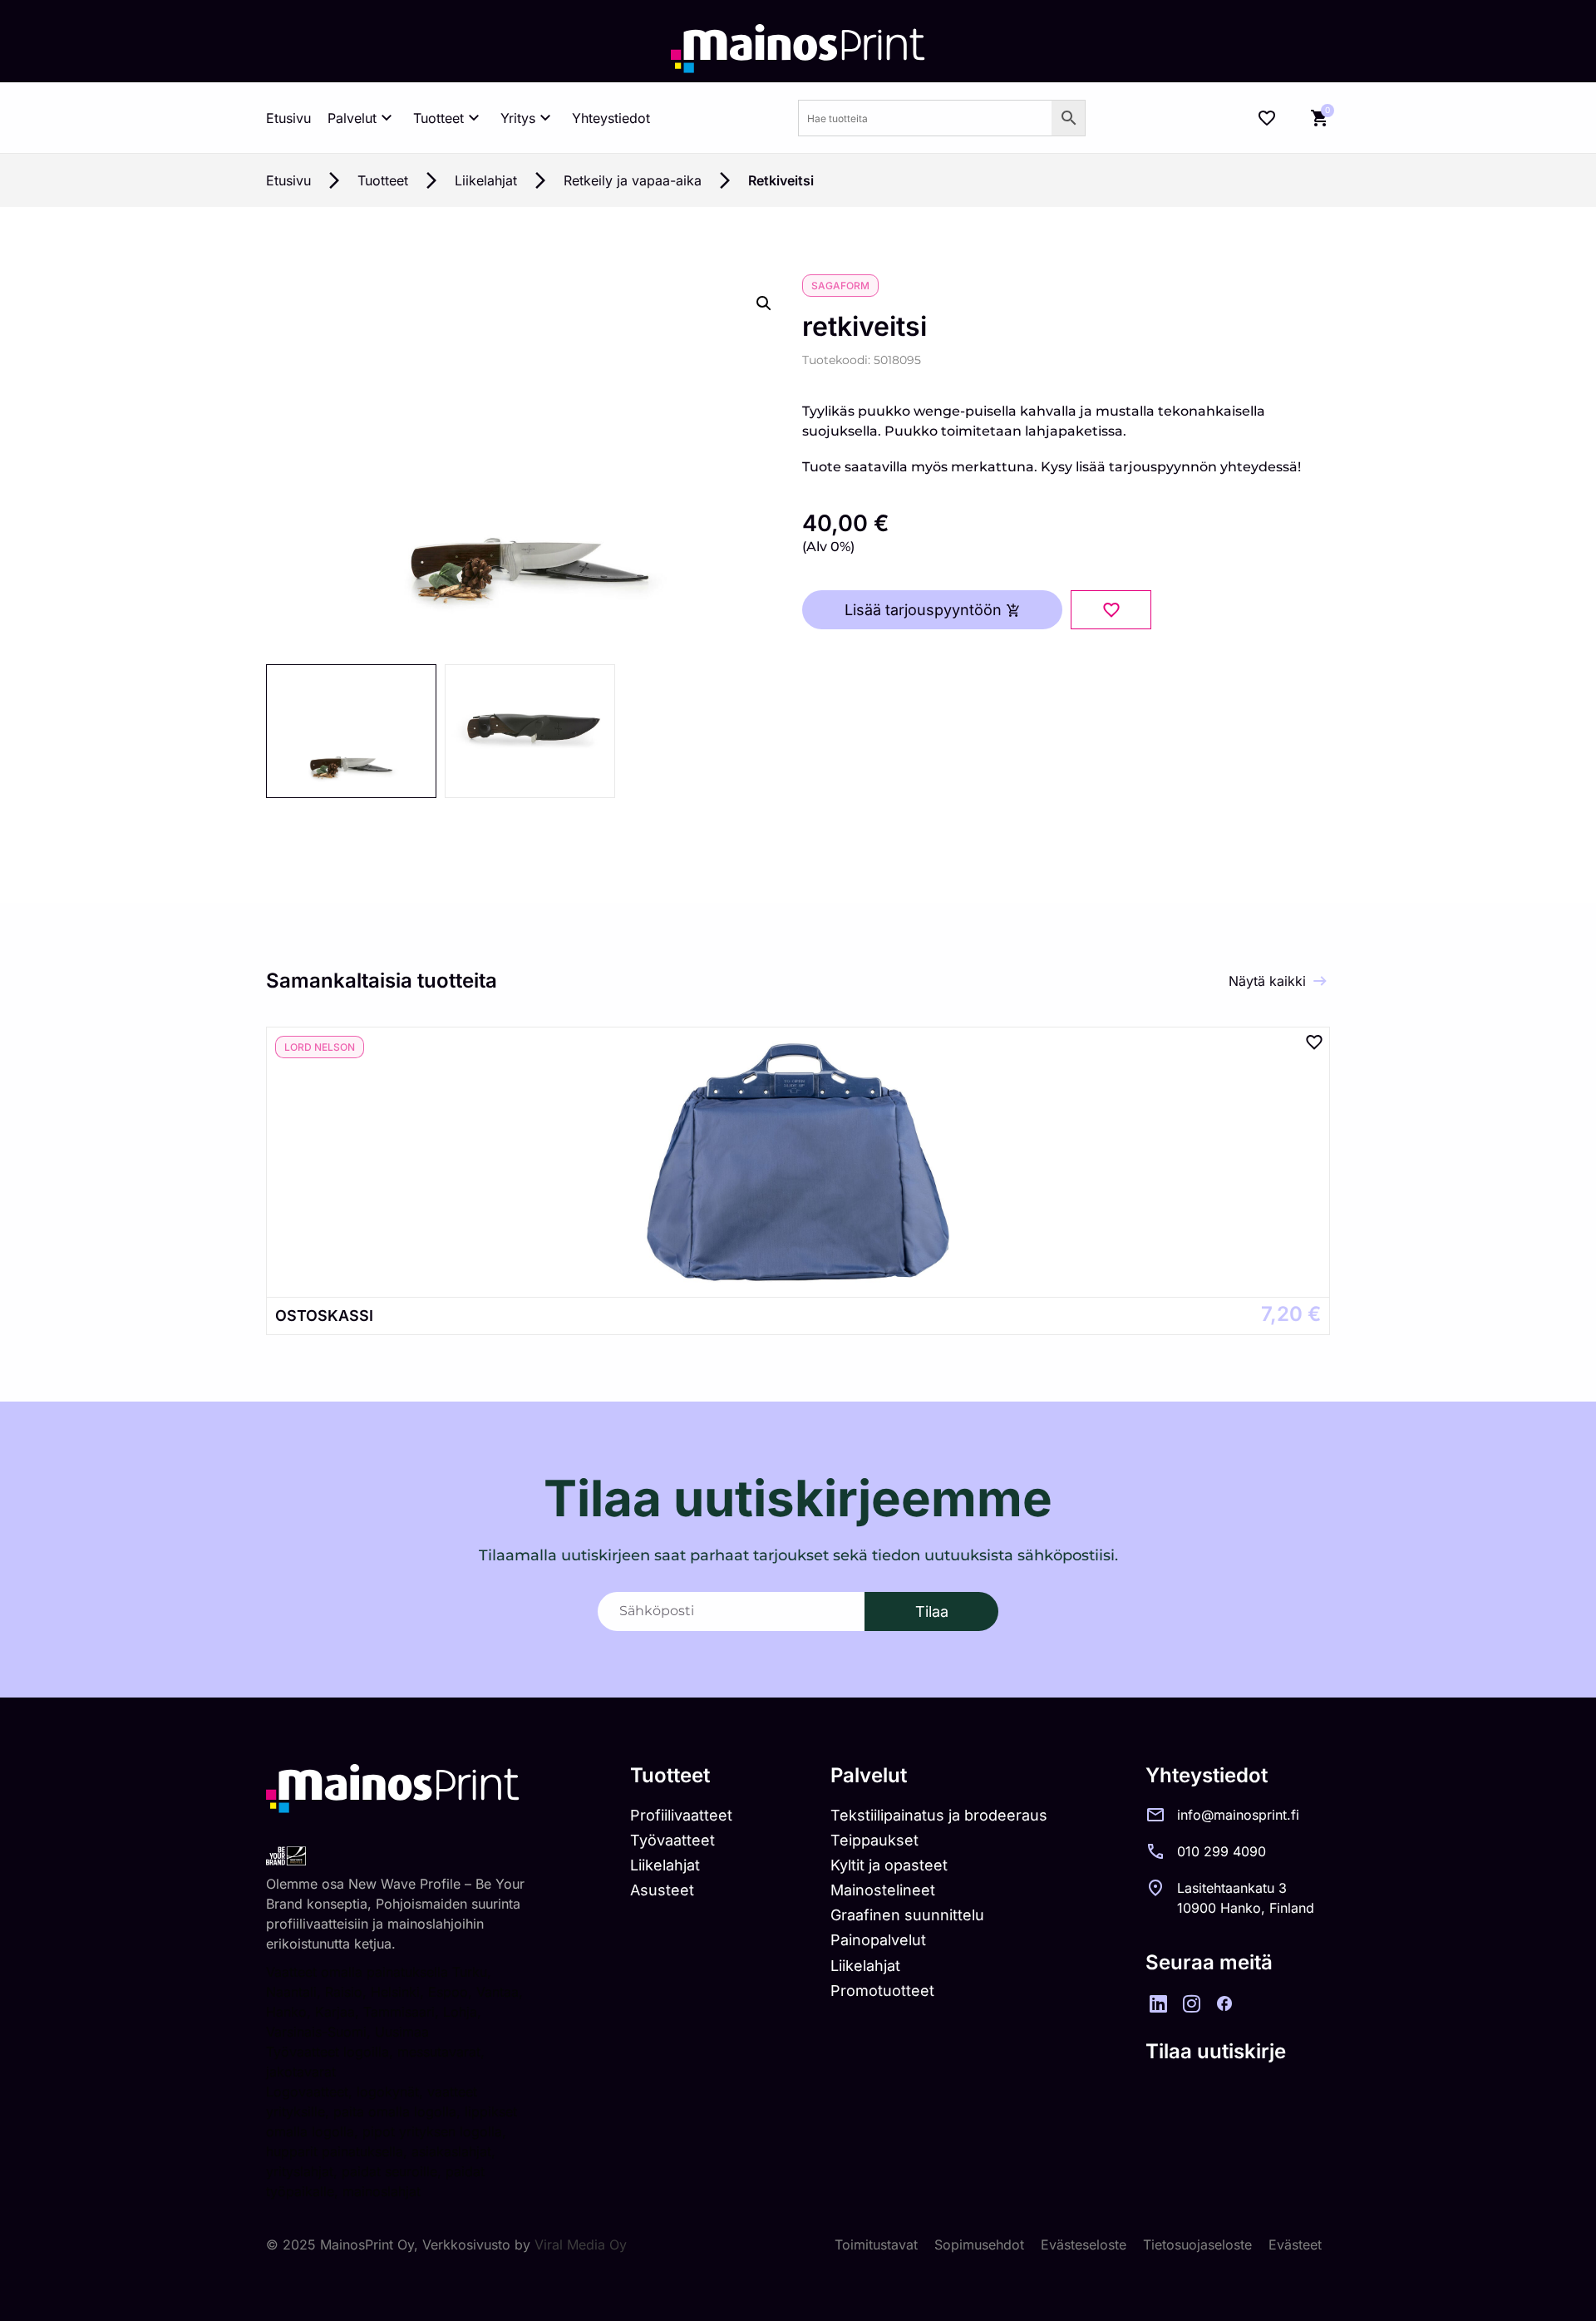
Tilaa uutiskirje (1216, 2051)
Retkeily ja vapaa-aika (633, 180)
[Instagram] (1191, 2003)
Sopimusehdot (979, 2245)
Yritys (518, 118)
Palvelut (352, 118)
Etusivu (288, 118)
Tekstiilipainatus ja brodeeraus (939, 1815)
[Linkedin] (1158, 2003)
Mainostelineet (883, 1890)
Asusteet (662, 1890)
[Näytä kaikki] (1320, 981)
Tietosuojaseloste (1197, 2245)
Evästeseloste (1084, 2245)
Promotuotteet (882, 1991)
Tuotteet (438, 118)
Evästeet (1295, 2245)
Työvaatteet (672, 1840)
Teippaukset (874, 1840)
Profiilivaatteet (681, 1815)
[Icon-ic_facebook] (1224, 2003)
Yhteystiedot (611, 118)
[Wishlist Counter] (1267, 118)
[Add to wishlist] (1111, 610)
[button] (764, 303)
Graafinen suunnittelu (907, 1915)
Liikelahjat (486, 180)
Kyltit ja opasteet (889, 1865)
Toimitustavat (876, 2245)
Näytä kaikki (1267, 981)
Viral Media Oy (581, 2245)
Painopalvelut (878, 1940)
